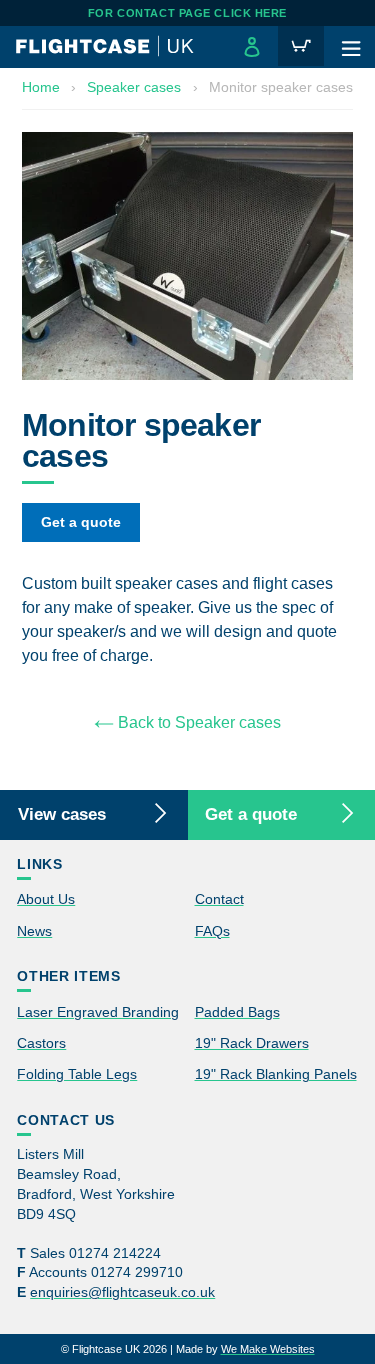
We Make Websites (268, 1349)
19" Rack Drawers (252, 1043)
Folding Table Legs (77, 1074)
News (34, 931)
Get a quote (81, 522)
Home (41, 87)
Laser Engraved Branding (98, 1012)
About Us (46, 899)
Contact (219, 899)
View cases (62, 814)
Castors (41, 1043)
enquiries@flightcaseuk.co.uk (122, 1292)
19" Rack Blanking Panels (276, 1074)
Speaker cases (134, 87)
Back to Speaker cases (197, 722)
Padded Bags (237, 1012)
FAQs (212, 931)
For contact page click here (187, 13)
